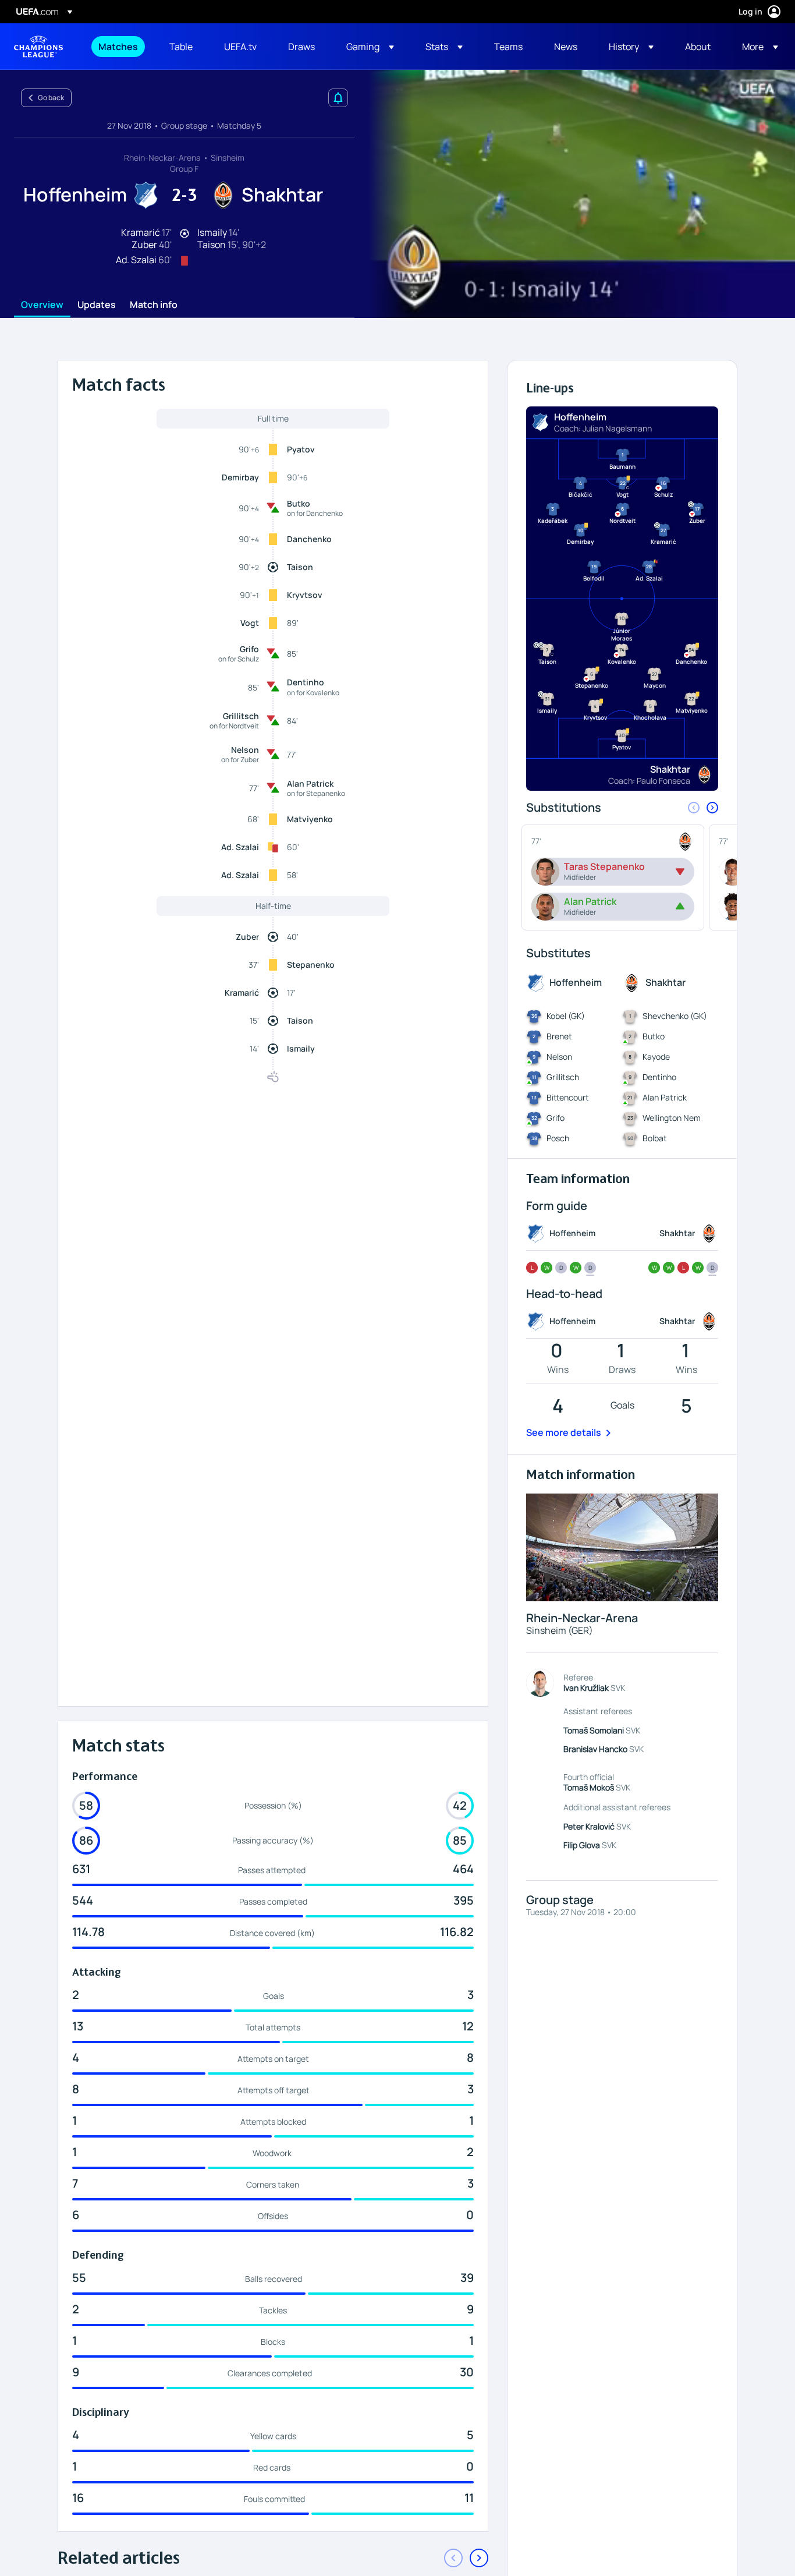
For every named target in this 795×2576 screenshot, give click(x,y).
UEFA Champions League (38, 47)
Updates (97, 305)
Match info (154, 305)
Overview (42, 305)
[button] (370, 47)
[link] (118, 47)
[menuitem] (119, 47)
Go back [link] (51, 98)
